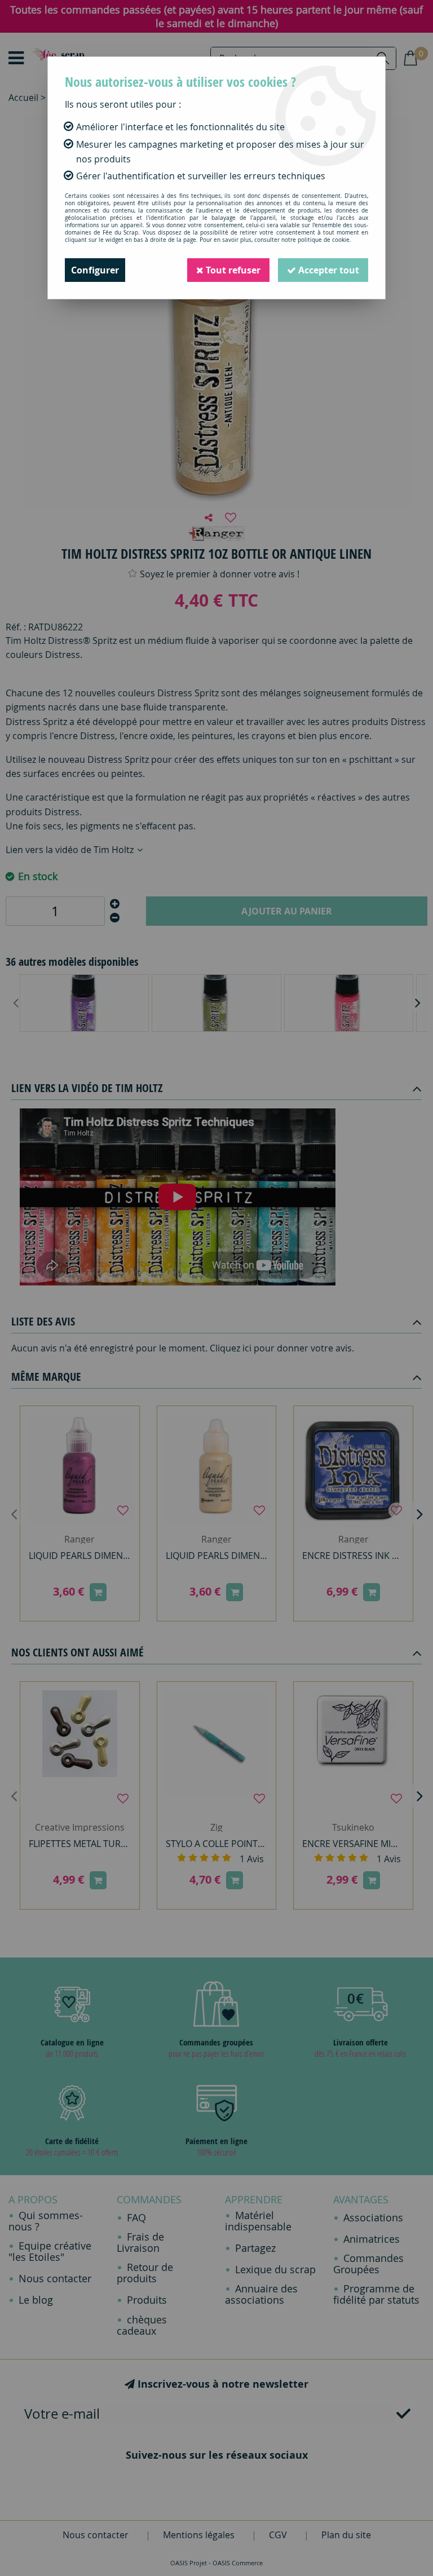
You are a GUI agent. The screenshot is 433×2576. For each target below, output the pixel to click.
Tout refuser (232, 270)
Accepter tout (328, 270)
